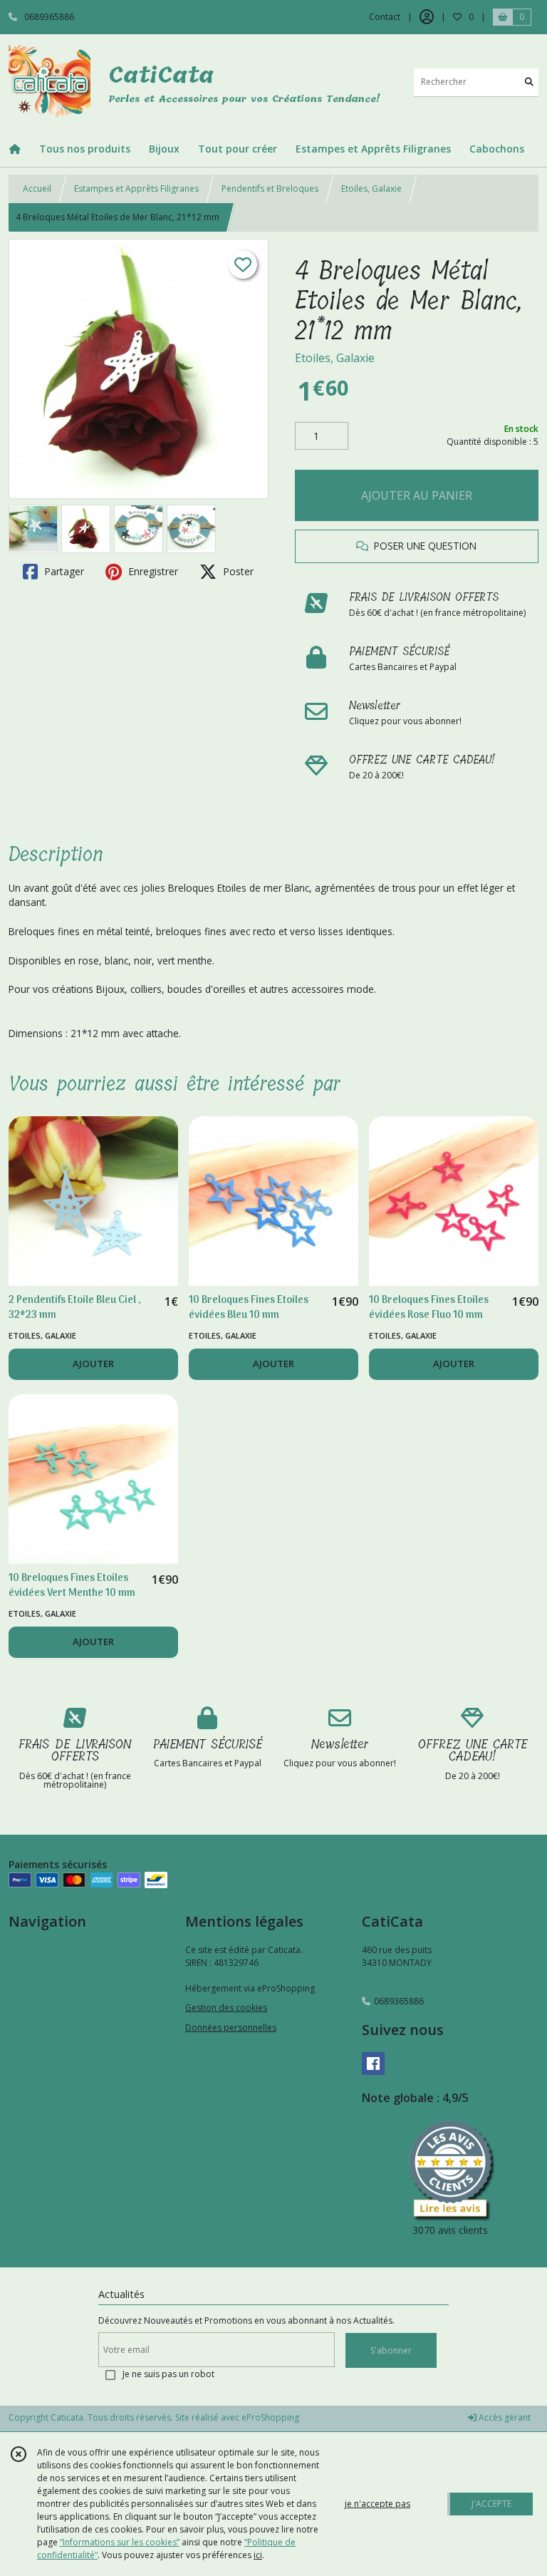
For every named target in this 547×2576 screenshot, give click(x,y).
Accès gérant (504, 2417)
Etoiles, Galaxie (371, 189)
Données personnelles (231, 2028)
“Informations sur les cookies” (120, 2542)
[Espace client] (427, 17)
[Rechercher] (529, 82)
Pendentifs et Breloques (270, 189)
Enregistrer (152, 571)
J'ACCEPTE (491, 2504)
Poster (237, 571)
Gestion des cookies (226, 2008)
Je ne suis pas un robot (168, 2374)
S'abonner (391, 2350)
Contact (385, 17)
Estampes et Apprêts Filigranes (136, 189)
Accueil (37, 189)
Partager (63, 571)
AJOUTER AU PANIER (417, 495)
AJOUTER (93, 1364)
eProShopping (270, 2417)
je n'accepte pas (377, 2504)
